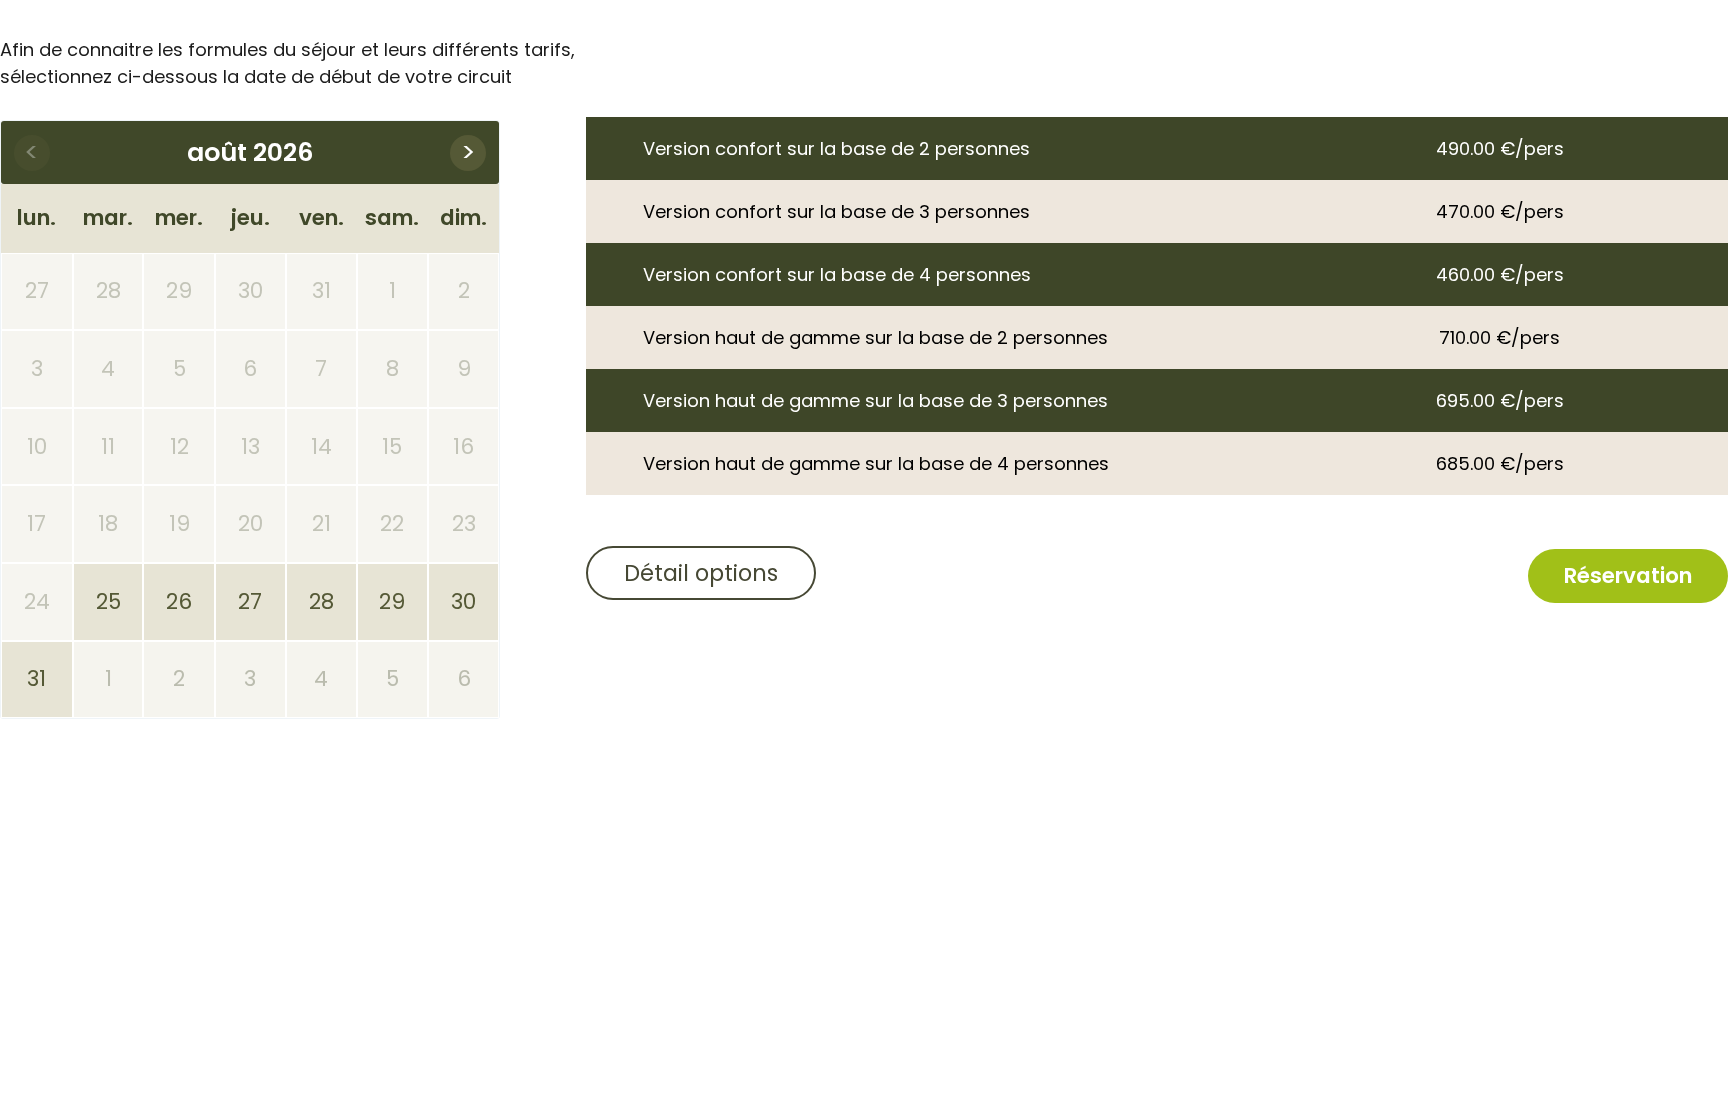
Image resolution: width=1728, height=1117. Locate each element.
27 (250, 601)
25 (108, 601)
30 (463, 601)
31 (36, 678)
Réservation (1628, 575)
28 (321, 601)
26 (179, 601)
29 (392, 601)
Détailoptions (701, 573)
